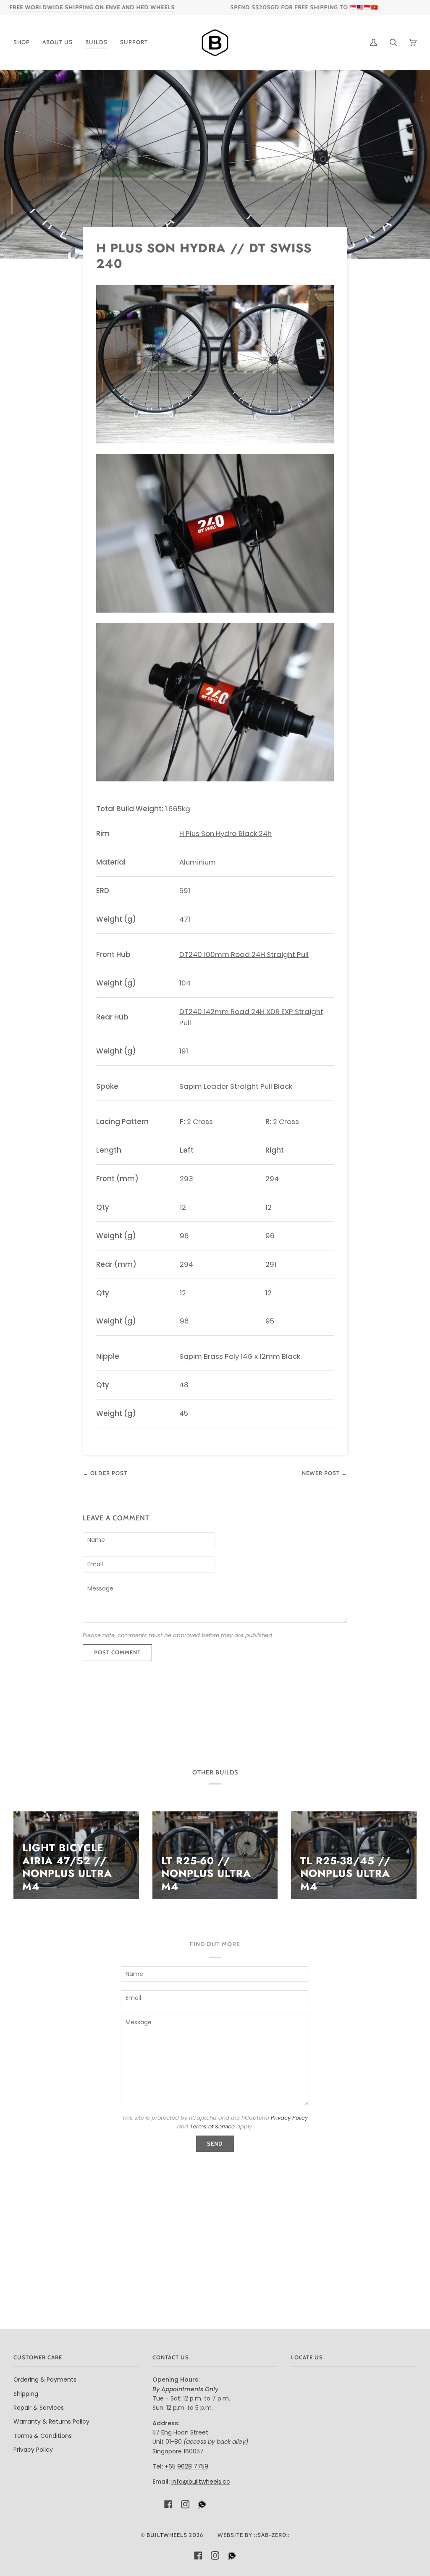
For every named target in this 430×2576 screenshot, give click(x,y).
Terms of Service (212, 2127)
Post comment (117, 1652)
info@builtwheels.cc (201, 2482)
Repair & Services (39, 2408)
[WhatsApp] (202, 2507)
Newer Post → (325, 1473)
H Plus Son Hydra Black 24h (225, 833)
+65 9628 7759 (186, 2466)
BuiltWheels (167, 2535)
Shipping (26, 2394)
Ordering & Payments (45, 2379)
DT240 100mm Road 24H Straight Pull (244, 954)
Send (215, 2144)
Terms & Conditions (43, 2436)
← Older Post (105, 1473)
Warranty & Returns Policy (51, 2421)
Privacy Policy (289, 2118)
